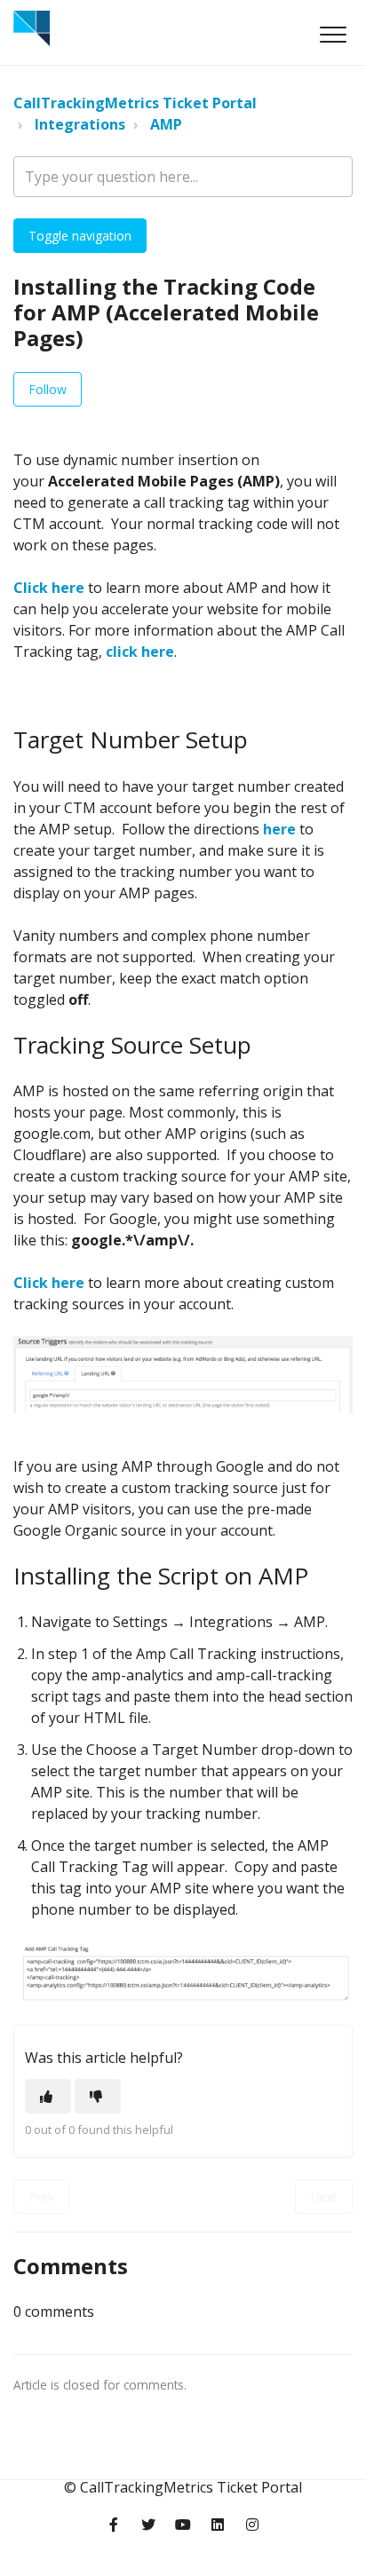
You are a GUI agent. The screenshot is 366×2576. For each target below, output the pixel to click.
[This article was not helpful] (98, 2096)
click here (140, 652)
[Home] (32, 28)
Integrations (80, 124)
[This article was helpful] (48, 2096)
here (279, 829)
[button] (333, 34)
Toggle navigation (80, 236)
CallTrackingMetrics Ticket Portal (135, 103)
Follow (48, 389)
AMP (166, 124)
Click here (49, 588)
